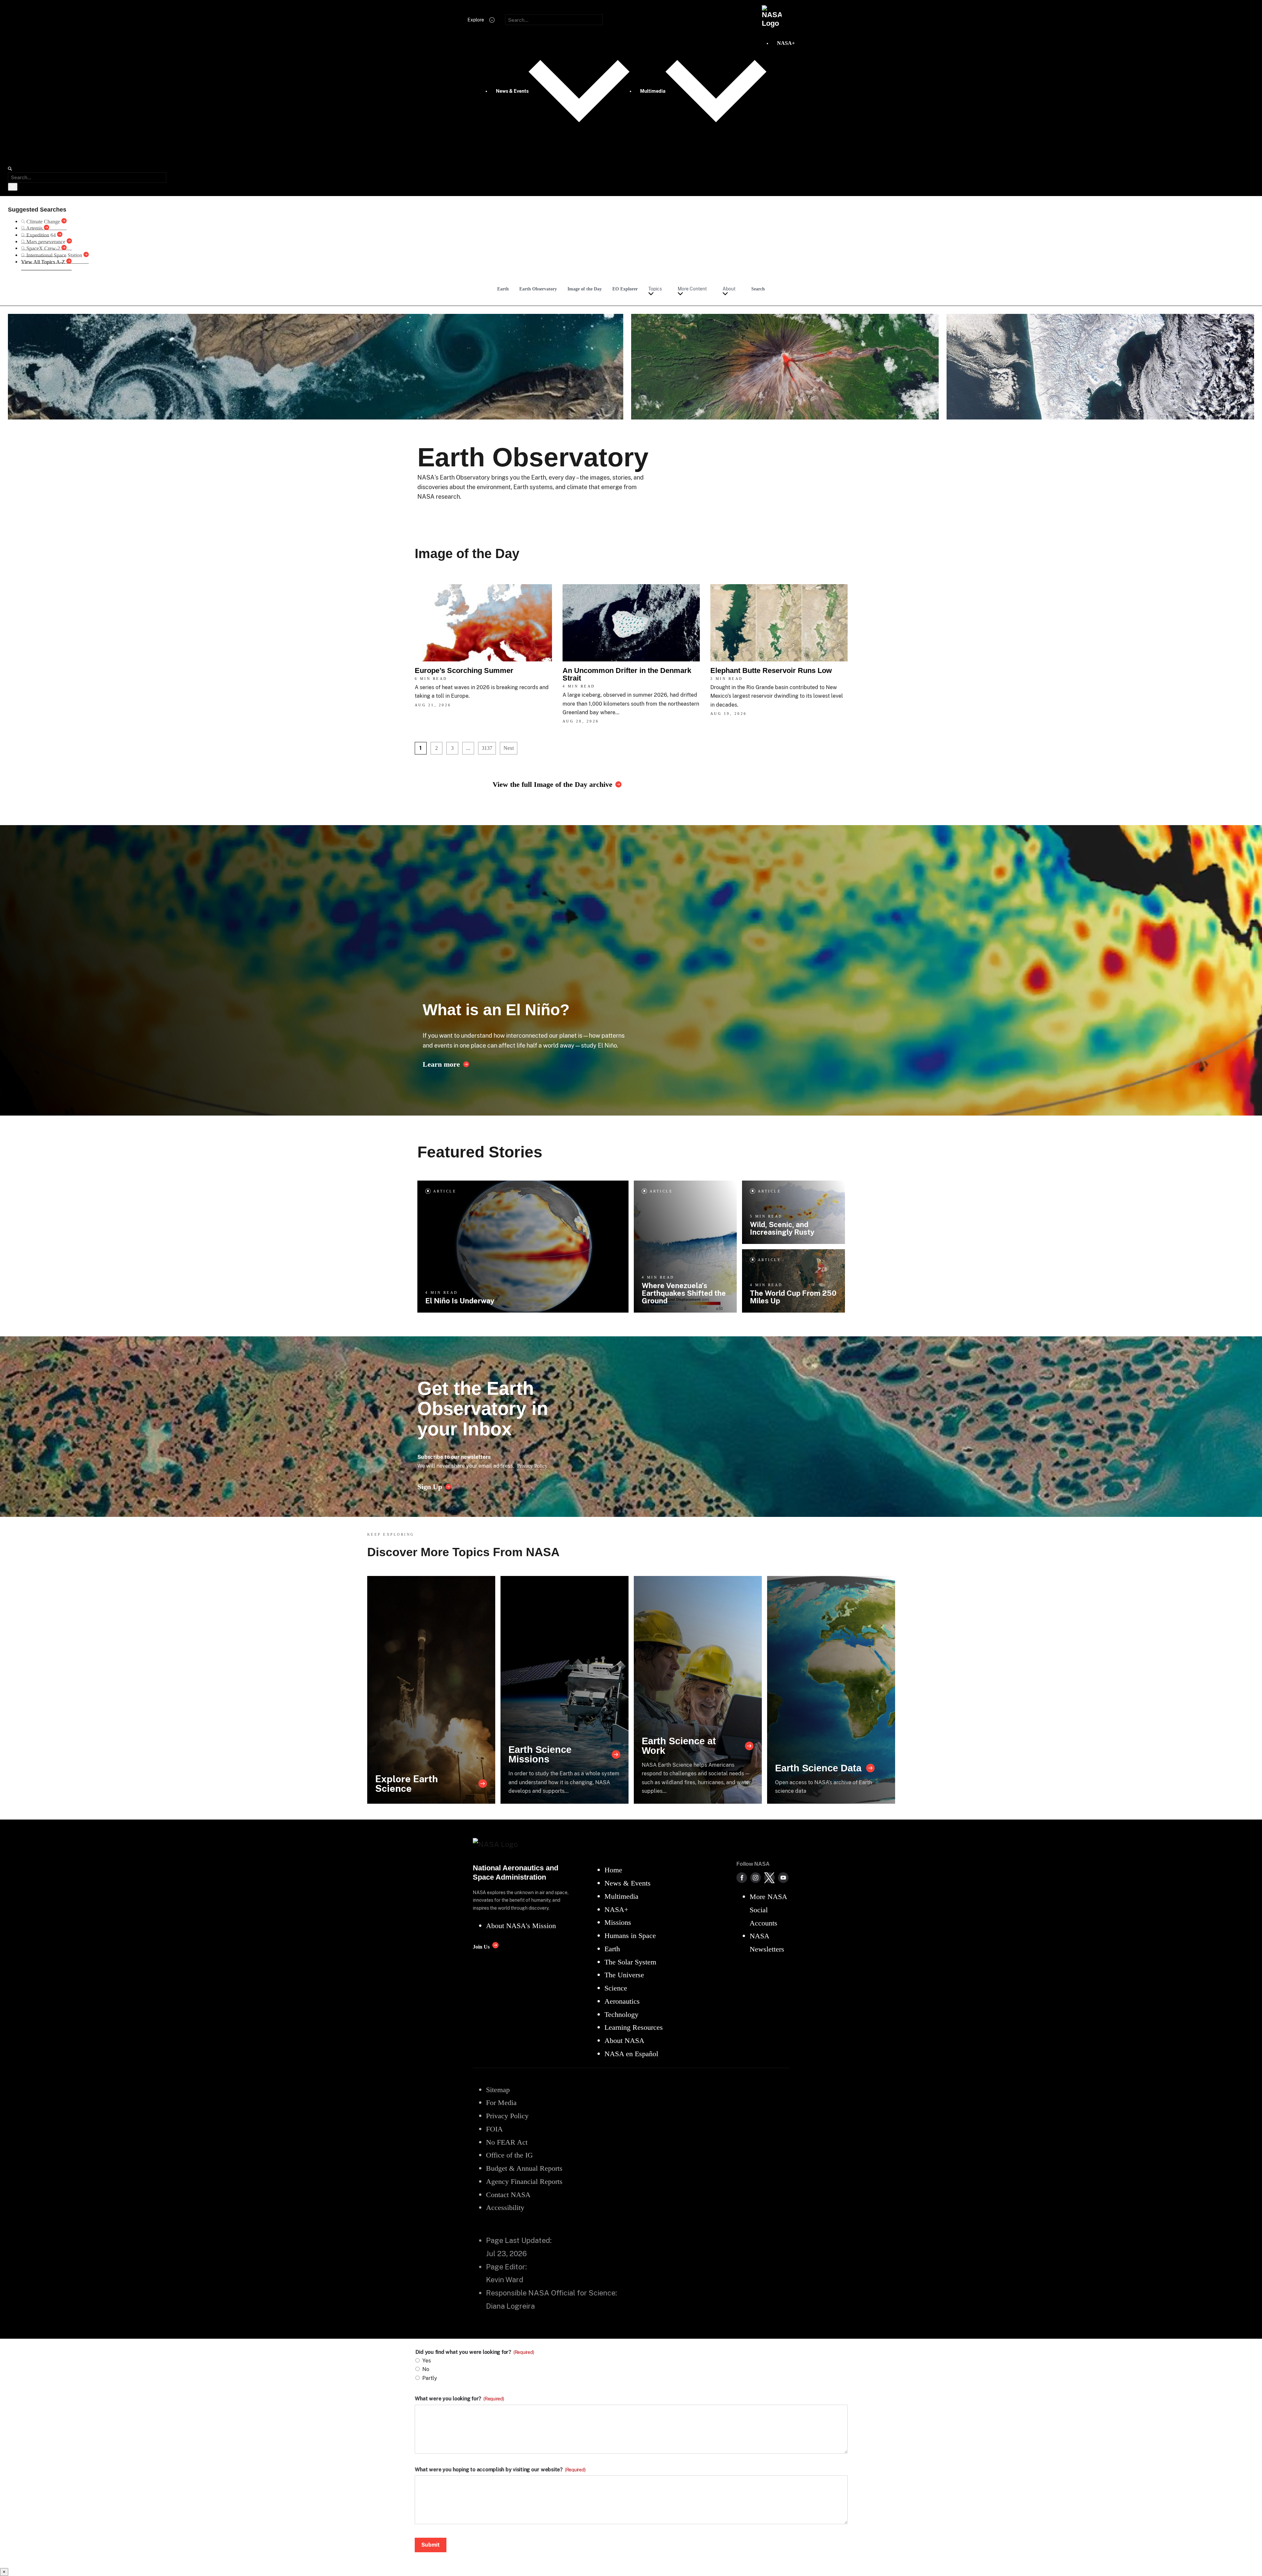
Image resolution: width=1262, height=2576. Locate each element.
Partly (430, 2378)
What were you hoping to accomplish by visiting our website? (500, 2470)
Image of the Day (585, 289)
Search (758, 289)
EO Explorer (625, 289)
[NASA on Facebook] (742, 1878)
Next (509, 748)
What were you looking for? (459, 2399)
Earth (503, 289)
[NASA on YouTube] (783, 1878)
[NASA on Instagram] (756, 1878)
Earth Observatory (538, 289)
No (426, 2369)
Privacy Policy (532, 1466)
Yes (427, 2361)
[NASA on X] (769, 1878)
